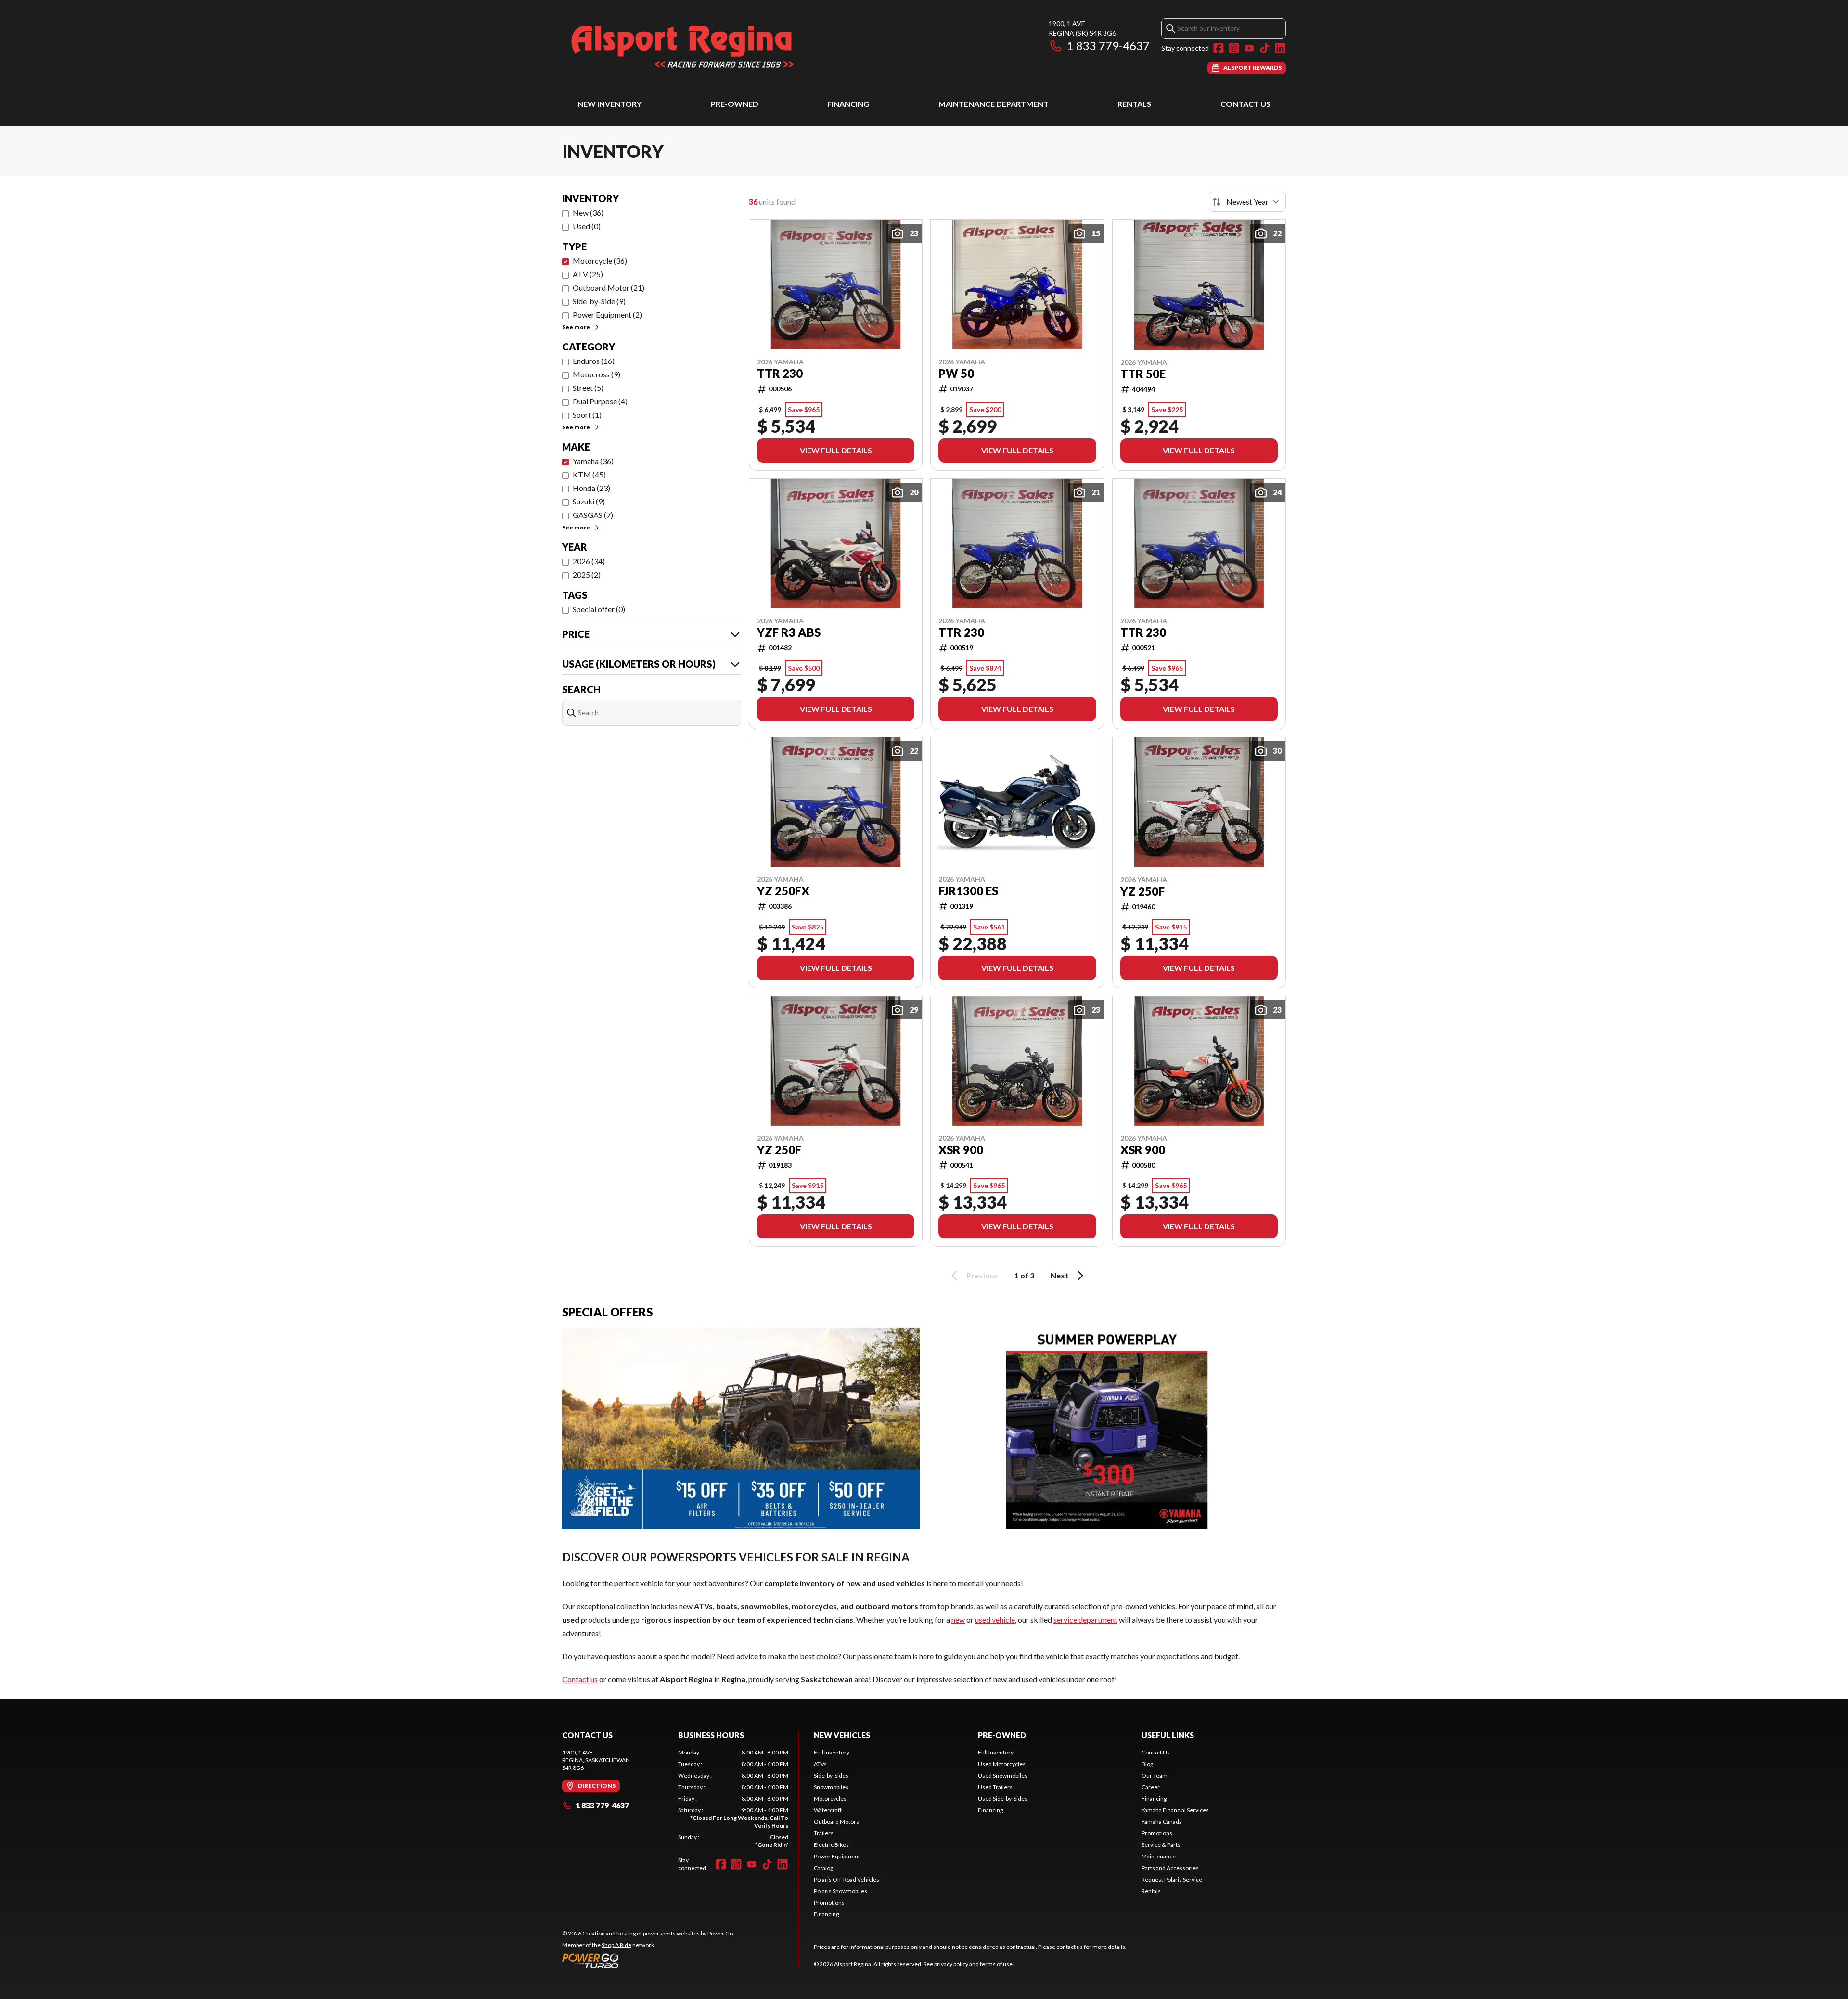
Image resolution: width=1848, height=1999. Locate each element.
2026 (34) (589, 561)
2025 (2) (587, 574)
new (958, 1619)
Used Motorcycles (1002, 1764)
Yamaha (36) (593, 461)
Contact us (580, 1679)
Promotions (829, 1902)
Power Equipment (837, 1856)
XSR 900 (961, 1150)
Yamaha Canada (1162, 1822)
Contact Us (1245, 104)
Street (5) (588, 388)
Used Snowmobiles (1003, 1775)
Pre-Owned (735, 104)
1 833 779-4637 (1108, 45)
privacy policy (951, 1964)
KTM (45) (589, 474)
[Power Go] (648, 1960)
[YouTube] (1249, 48)
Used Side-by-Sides (1003, 1799)
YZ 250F (1142, 891)
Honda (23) (591, 488)
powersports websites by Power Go (688, 1933)
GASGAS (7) (593, 515)
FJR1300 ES (968, 891)
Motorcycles (830, 1799)
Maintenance (1159, 1856)
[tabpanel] (733, 1799)
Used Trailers (995, 1787)
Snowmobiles (831, 1787)
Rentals (1134, 104)
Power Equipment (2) (607, 315)
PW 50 (956, 374)
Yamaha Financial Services (1175, 1810)
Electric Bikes (831, 1845)
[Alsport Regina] (682, 46)
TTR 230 (780, 374)
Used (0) (587, 226)
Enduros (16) (594, 361)
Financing (848, 104)
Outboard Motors (836, 1822)
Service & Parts (1161, 1845)
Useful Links (1168, 1735)
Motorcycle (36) (600, 261)
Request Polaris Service (1172, 1879)
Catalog (823, 1868)
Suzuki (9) (589, 501)
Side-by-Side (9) (599, 301)
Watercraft (828, 1810)
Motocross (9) (597, 374)
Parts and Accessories (1170, 1868)
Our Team (1155, 1775)
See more (576, 327)
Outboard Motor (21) (609, 288)
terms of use (996, 1964)
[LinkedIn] (1280, 48)
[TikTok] (1265, 48)
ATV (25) (588, 274)
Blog (1147, 1764)
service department (1085, 1619)
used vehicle (995, 1619)
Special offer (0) (599, 609)
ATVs (820, 1764)
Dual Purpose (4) (600, 401)
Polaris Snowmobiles (841, 1891)
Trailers (824, 1833)
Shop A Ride (616, 1945)
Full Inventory (832, 1752)
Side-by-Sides (831, 1775)
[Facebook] (1219, 48)
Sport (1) (587, 415)
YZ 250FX (783, 891)
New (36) (588, 213)
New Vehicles (842, 1735)
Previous (982, 1275)
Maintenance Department (994, 104)
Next (1059, 1275)
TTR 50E (1143, 374)
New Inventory (610, 104)
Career (1151, 1787)
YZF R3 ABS (789, 632)
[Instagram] (1234, 48)
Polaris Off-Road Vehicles (847, 1879)
